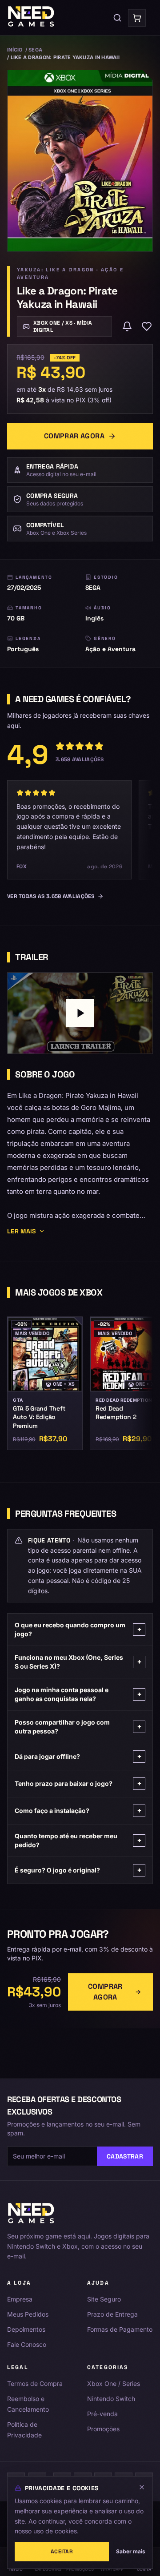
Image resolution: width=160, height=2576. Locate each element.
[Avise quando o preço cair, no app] (127, 326)
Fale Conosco (27, 2344)
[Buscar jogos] (117, 18)
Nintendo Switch (111, 2399)
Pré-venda (102, 2414)
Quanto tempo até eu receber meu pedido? (78, 1840)
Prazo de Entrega (112, 2314)
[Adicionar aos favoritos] (147, 326)
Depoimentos (26, 2329)
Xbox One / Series (114, 2383)
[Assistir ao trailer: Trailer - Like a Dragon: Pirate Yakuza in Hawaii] (80, 1013)
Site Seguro (104, 2299)
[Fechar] (142, 2487)
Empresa (20, 2299)
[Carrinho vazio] (137, 18)
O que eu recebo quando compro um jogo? (78, 1629)
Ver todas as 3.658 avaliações (51, 896)
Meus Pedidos (28, 2314)
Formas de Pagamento (120, 2329)
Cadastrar (125, 2156)
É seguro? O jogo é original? (78, 1870)
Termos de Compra (35, 2383)
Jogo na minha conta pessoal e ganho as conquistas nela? (78, 1694)
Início (15, 50)
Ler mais (22, 1231)
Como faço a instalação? (78, 1811)
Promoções (103, 2429)
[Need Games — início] (31, 18)
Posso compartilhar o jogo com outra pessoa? (78, 1727)
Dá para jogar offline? (78, 1756)
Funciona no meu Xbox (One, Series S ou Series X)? (78, 1662)
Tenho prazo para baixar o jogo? (78, 1783)
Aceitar (62, 2552)
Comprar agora (74, 436)
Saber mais (131, 2551)
